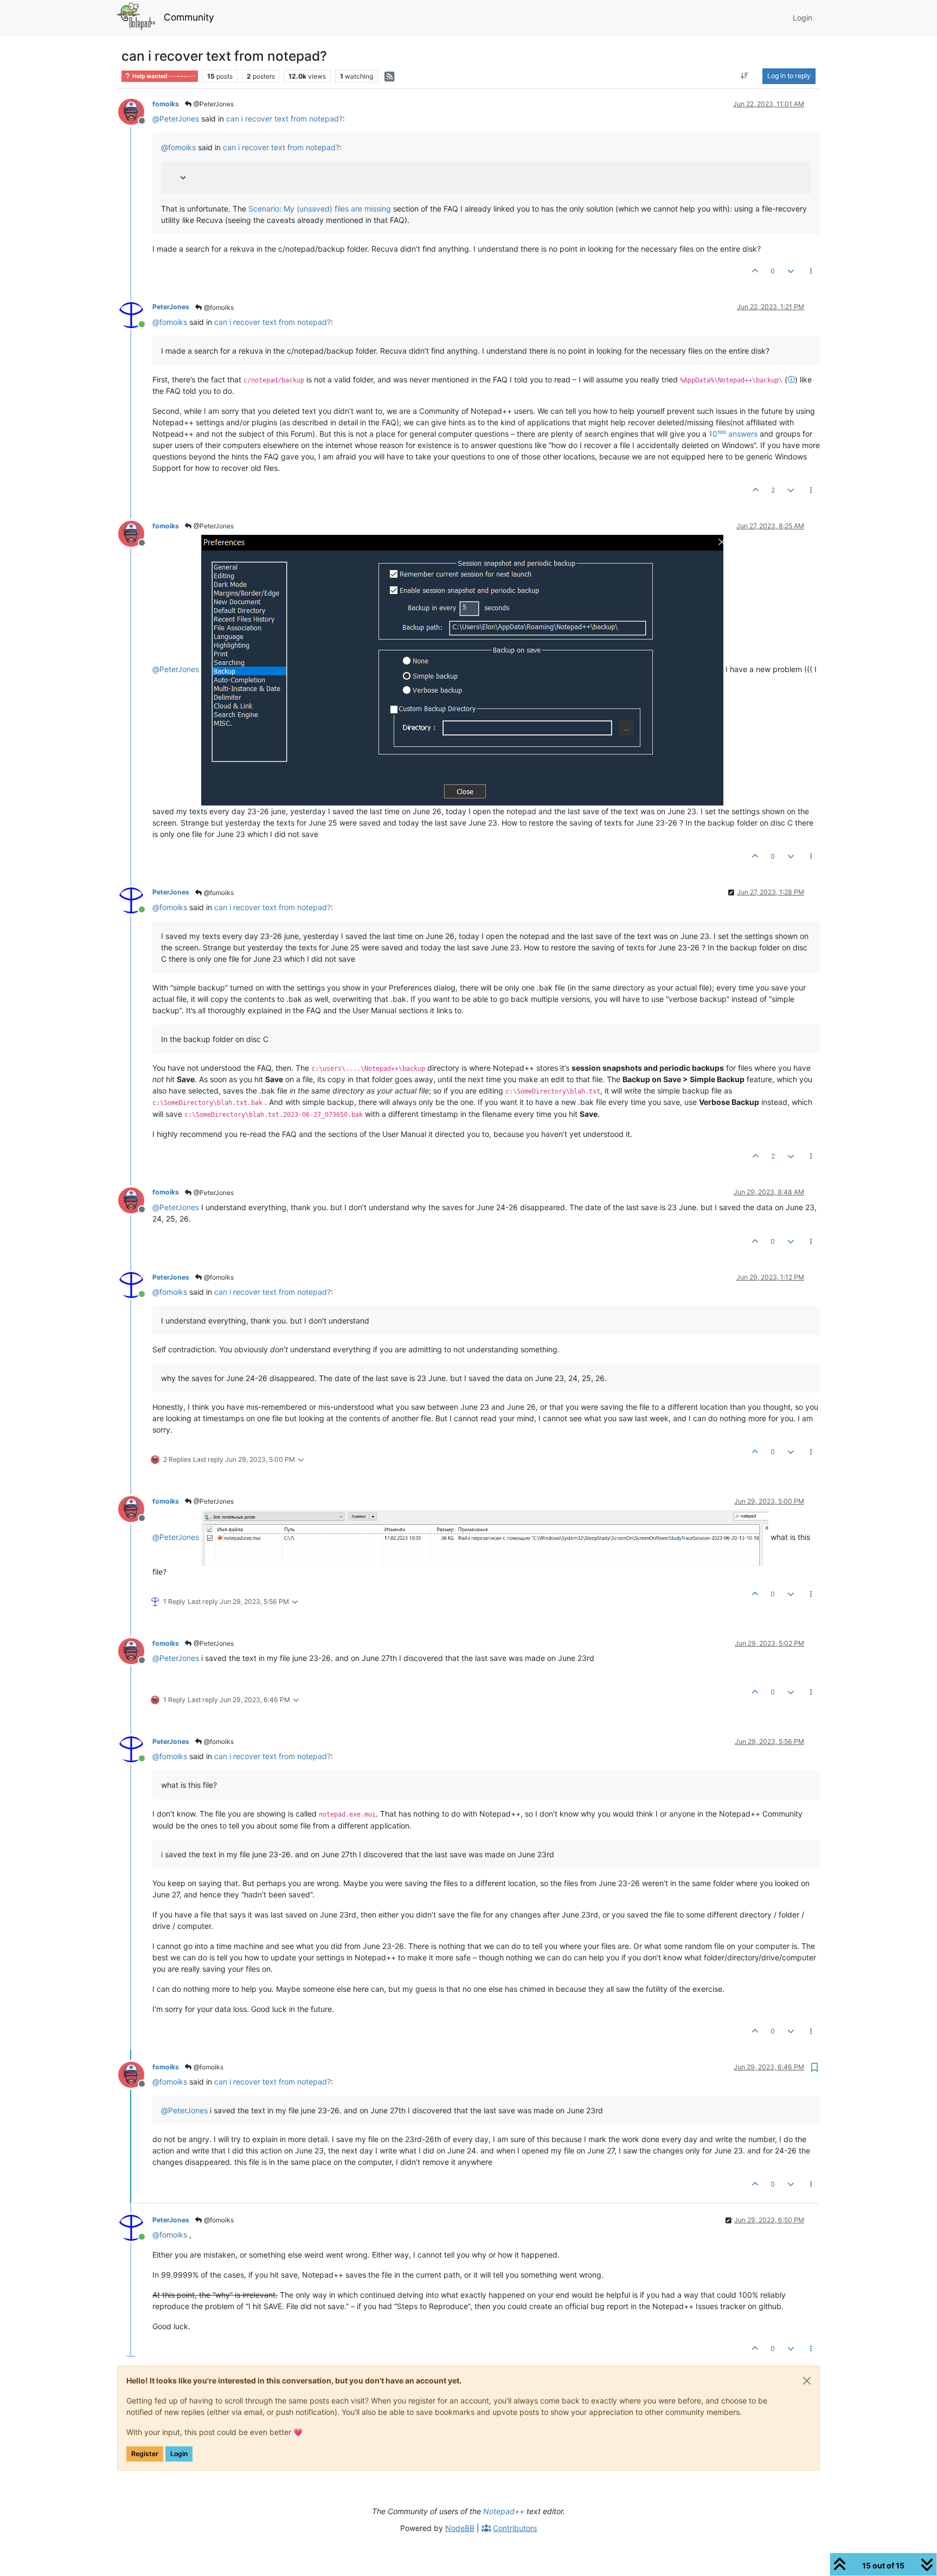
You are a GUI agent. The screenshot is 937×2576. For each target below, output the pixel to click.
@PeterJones (213, 104)
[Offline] (135, 111)
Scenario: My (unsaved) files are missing (320, 209)
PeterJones (171, 307)
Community (189, 17)
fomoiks (166, 104)
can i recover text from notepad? (284, 119)
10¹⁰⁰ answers (733, 434)
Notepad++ (504, 2511)
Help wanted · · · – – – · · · (163, 76)
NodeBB (460, 2528)
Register (145, 2454)
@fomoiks (218, 307)
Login (179, 2454)
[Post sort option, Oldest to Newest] (745, 76)
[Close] (807, 2381)
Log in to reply (789, 76)
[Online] (135, 314)
